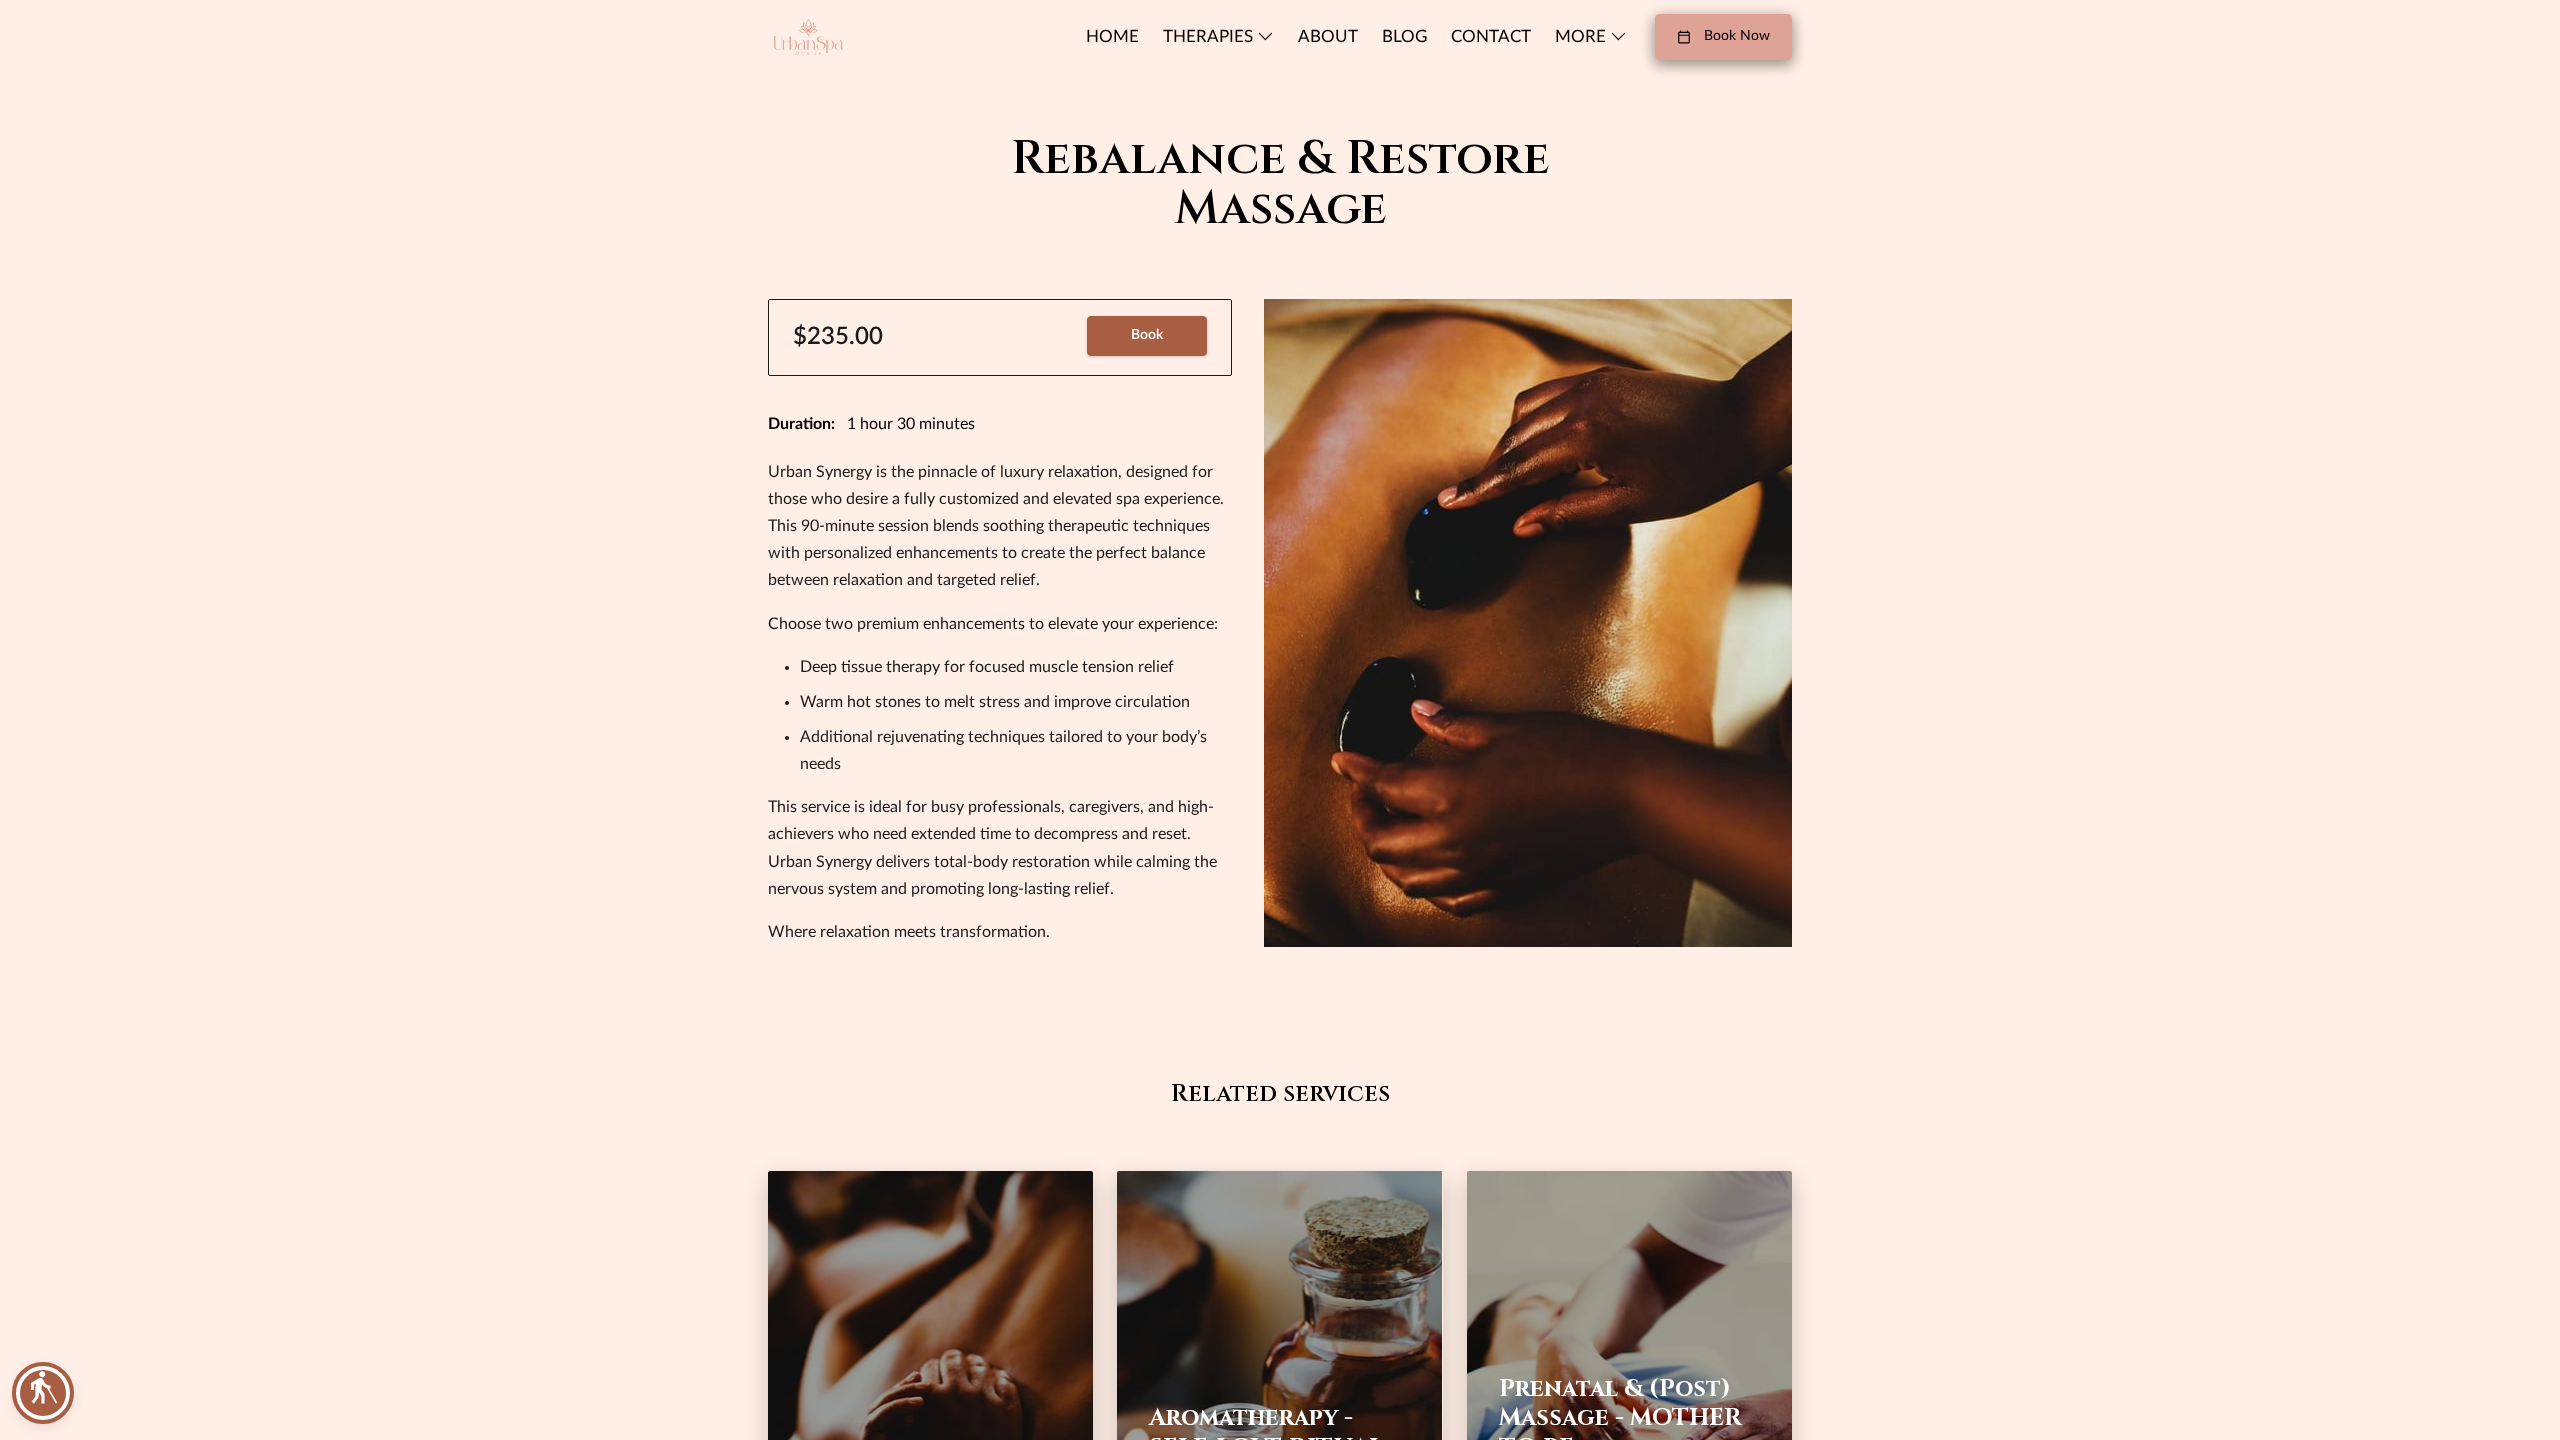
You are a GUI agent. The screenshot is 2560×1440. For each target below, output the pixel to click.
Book (1147, 335)
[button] (43, 1393)
